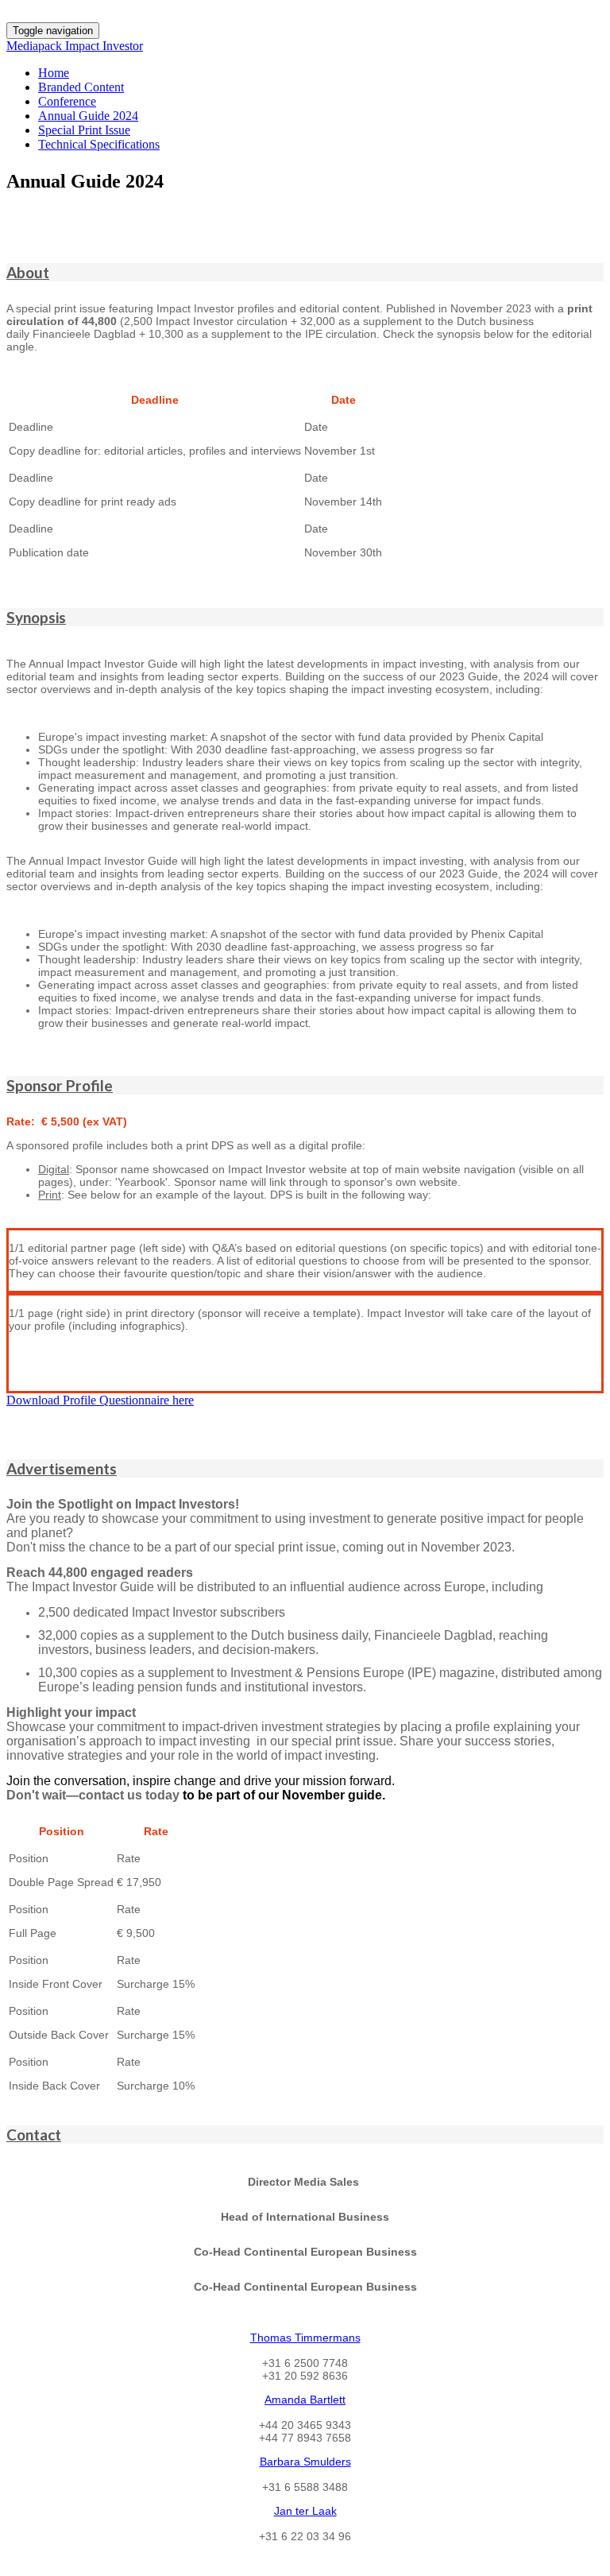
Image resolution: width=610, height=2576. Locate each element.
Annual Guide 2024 (88, 116)
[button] (305, 272)
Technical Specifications (99, 144)
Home (54, 73)
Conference (67, 101)
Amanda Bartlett (305, 2400)
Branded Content (81, 87)
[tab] (305, 272)
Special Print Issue (84, 130)
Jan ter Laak (305, 2511)
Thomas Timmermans (305, 2338)
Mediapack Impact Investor (75, 46)
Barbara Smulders (305, 2462)
